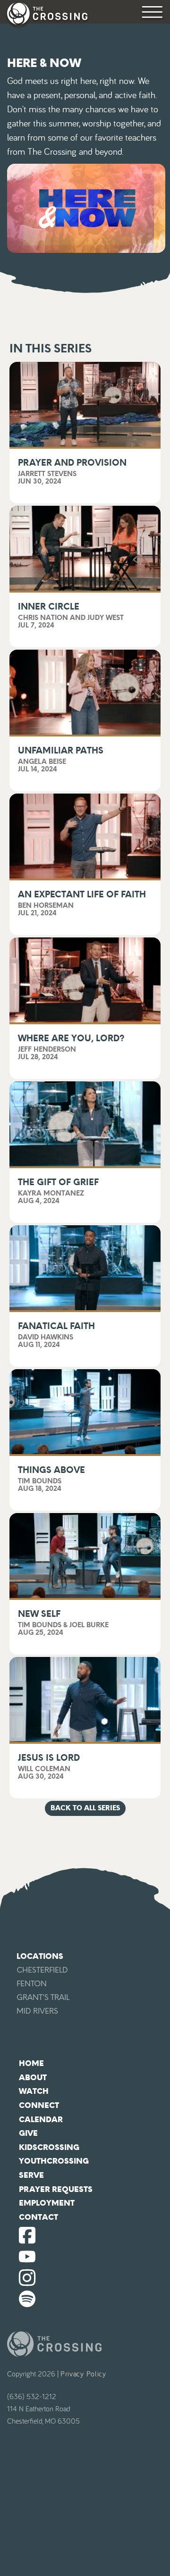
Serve (31, 2175)
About (33, 2078)
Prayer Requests (56, 2189)
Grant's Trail (43, 1997)
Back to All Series (85, 1808)
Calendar (41, 2120)
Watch (34, 2091)
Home (31, 2063)
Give (28, 2133)
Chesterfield (42, 1970)
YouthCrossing (54, 2161)
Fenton (32, 1984)
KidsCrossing (49, 2147)
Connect (39, 2105)
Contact (38, 2217)
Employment (47, 2203)
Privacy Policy (83, 2374)
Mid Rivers (37, 2011)
